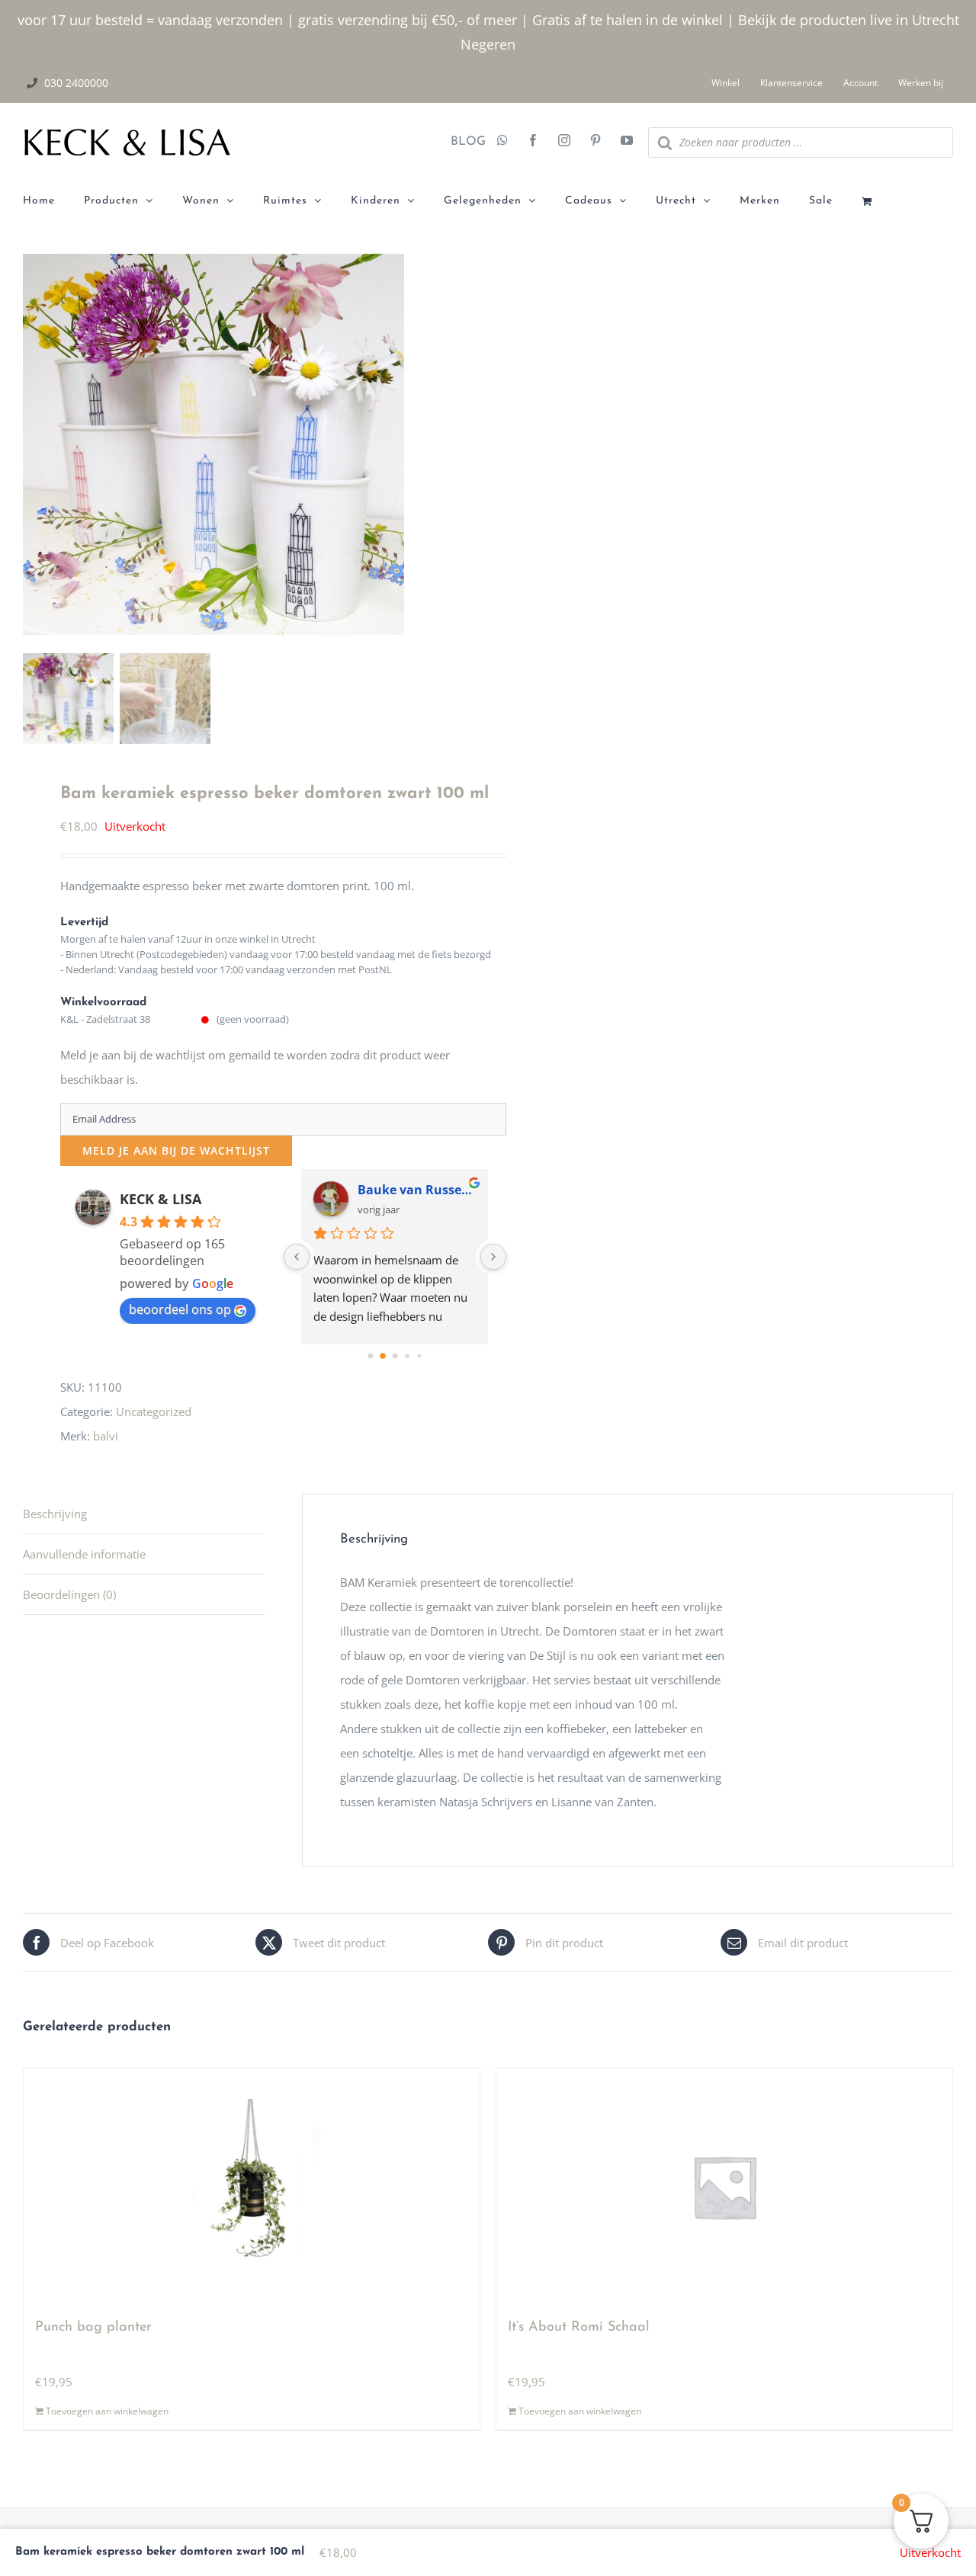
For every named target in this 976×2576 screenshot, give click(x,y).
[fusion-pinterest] (596, 142)
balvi (106, 1436)
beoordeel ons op (180, 1309)
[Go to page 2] (395, 1356)
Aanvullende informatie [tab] (84, 1554)
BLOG (462, 142)
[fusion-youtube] (627, 142)
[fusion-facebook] (533, 142)
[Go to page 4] (419, 1356)
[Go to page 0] (371, 1356)
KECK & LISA (161, 1199)
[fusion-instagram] (564, 142)
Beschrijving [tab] (55, 1514)
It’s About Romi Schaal (579, 2328)
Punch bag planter (93, 2328)
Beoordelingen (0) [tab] (69, 1594)
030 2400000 (76, 83)
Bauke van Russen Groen (417, 1190)
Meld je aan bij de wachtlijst (176, 1150)
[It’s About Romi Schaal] (724, 2187)
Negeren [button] (488, 44)
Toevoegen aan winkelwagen (107, 2411)
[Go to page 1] (383, 1356)
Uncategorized (154, 1411)
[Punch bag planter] (252, 2187)
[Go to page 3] (407, 1355)
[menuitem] (53, 201)
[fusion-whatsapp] (502, 142)
